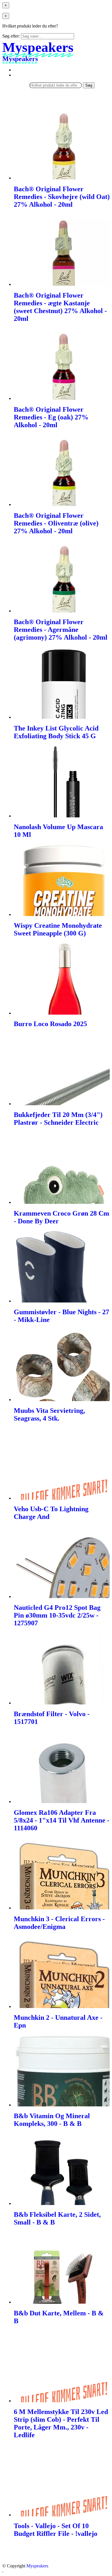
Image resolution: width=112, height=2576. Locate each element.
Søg (89, 85)
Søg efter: (11, 36)
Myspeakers (37, 2566)
